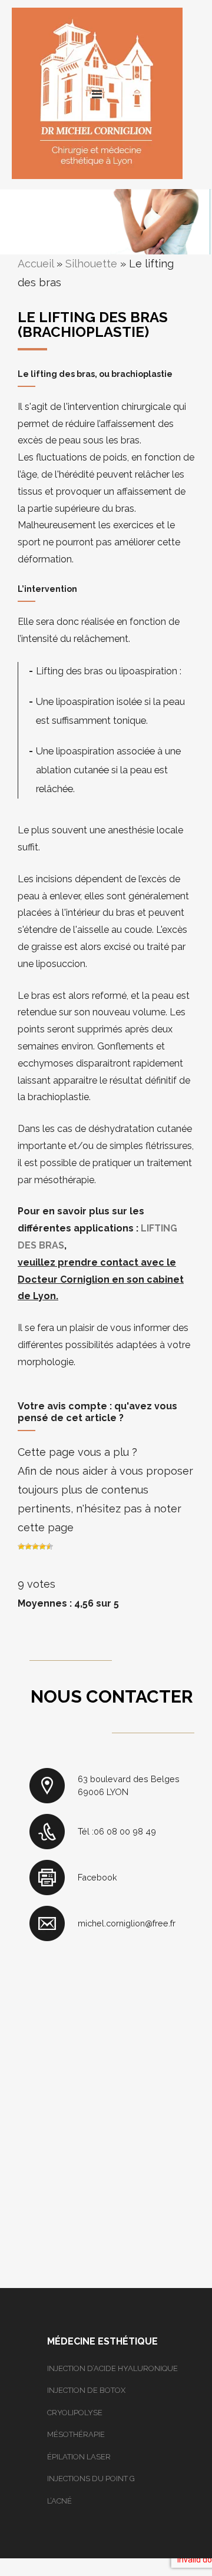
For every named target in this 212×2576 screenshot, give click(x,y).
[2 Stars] (28, 1547)
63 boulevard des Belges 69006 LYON (129, 1785)
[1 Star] (21, 1547)
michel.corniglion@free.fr (127, 1923)
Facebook (97, 1877)
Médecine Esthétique (102, 2341)
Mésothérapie (76, 2434)
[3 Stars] (35, 1547)
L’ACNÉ (59, 2501)
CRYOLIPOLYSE (75, 2413)
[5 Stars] (49, 1547)
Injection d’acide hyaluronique (112, 2368)
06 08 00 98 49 (125, 1831)
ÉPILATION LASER (79, 2457)
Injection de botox (86, 2390)
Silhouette (91, 264)
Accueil (36, 264)
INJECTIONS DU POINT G (91, 2479)
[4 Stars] (42, 1547)
